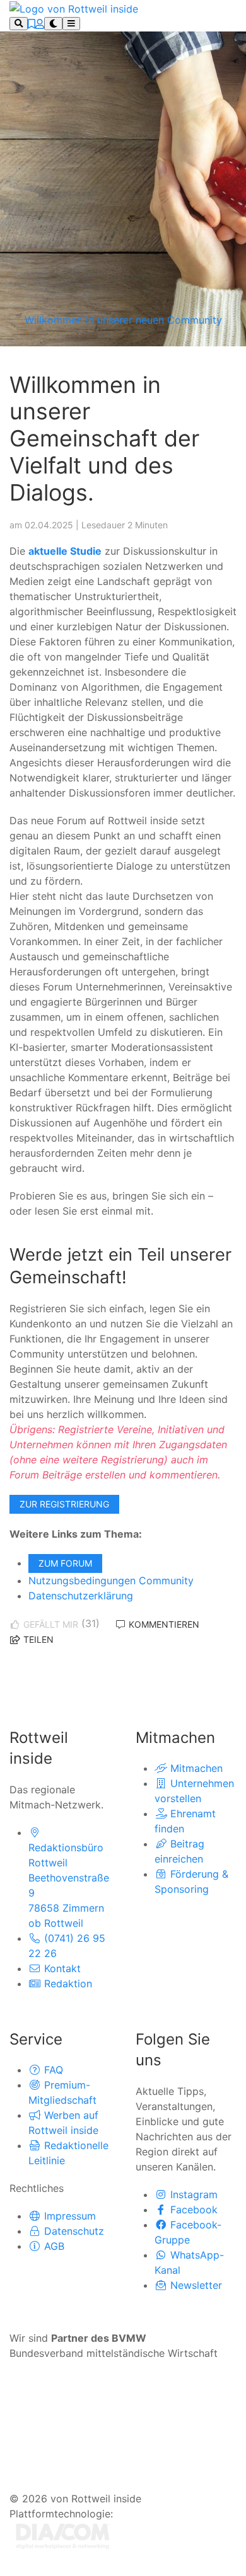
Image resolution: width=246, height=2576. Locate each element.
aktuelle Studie (65, 551)
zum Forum (65, 1563)
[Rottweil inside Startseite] (74, 8)
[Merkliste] (32, 24)
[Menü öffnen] (71, 24)
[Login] (40, 24)
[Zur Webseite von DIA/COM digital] (63, 2535)
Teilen (37, 1639)
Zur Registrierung (64, 1504)
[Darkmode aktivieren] (53, 24)
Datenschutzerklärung (81, 1596)
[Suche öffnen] (19, 24)
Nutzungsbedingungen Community (111, 1580)
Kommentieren (163, 1624)
